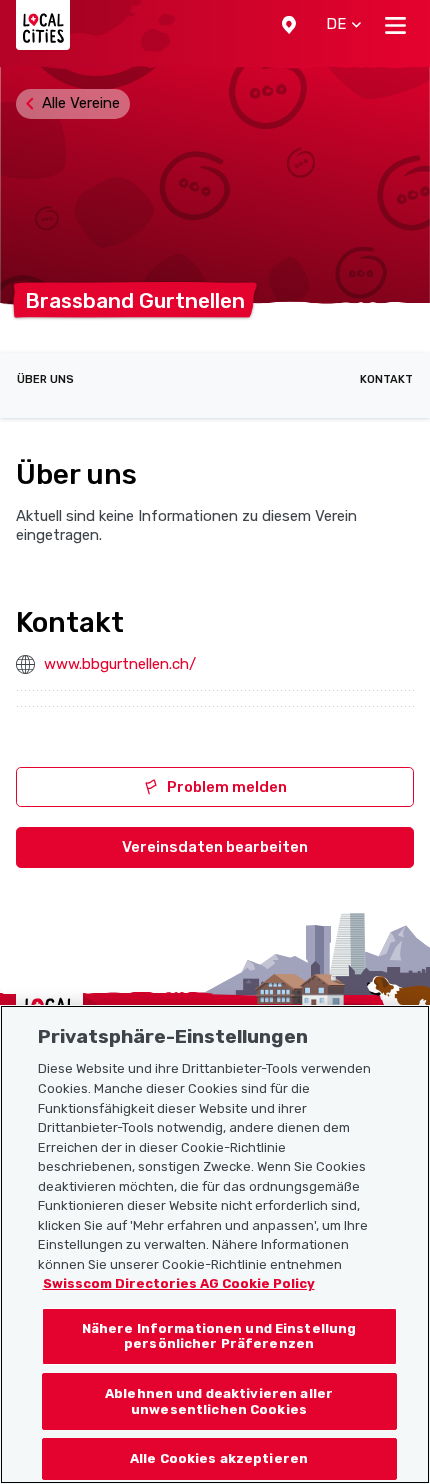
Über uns (45, 379)
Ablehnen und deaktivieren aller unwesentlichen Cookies (219, 1401)
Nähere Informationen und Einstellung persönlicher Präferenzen (219, 1336)
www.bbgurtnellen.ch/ (120, 664)
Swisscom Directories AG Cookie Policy (179, 1283)
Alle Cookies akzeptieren (219, 1458)
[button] (289, 25)
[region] (215, 1244)
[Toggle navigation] (395, 25)
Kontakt (386, 379)
